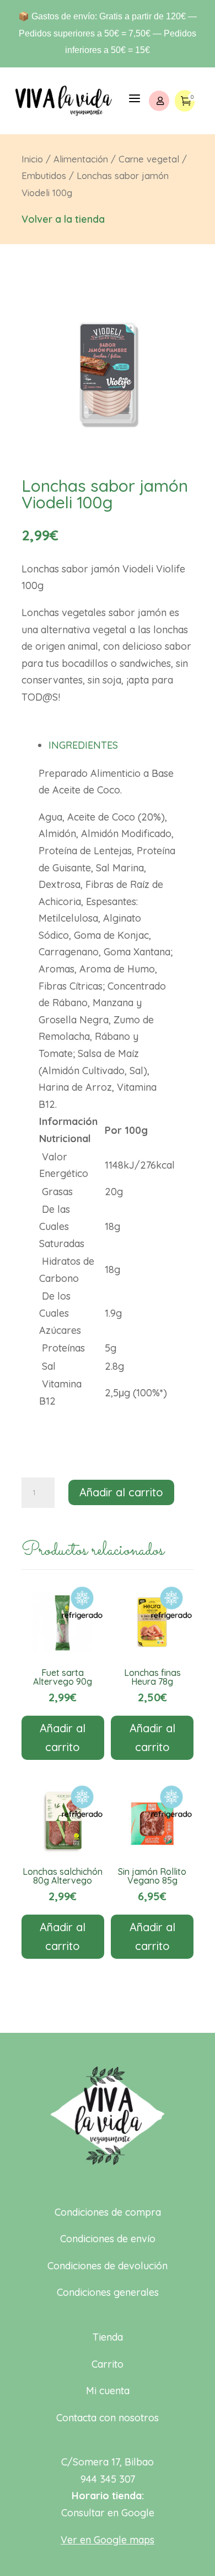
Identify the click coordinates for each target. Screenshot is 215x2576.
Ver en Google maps (108, 2540)
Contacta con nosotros (108, 2418)
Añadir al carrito (121, 1492)
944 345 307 (108, 2479)
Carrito (108, 2364)
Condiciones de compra (108, 2212)
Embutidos (44, 175)
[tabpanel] (108, 1088)
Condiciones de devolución (108, 2266)
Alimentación (81, 159)
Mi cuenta (108, 2391)
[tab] (112, 745)
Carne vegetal (149, 159)
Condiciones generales (108, 2292)
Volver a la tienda (63, 219)
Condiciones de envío (108, 2239)
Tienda (108, 2337)
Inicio (32, 159)
